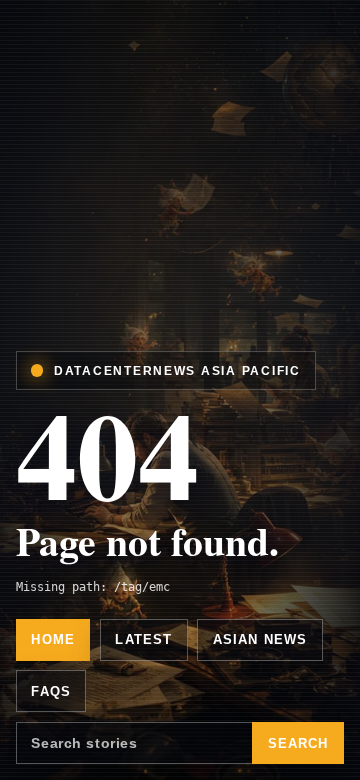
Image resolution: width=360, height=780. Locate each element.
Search (298, 743)
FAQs (51, 691)
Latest (143, 639)
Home (53, 639)
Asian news (260, 639)
